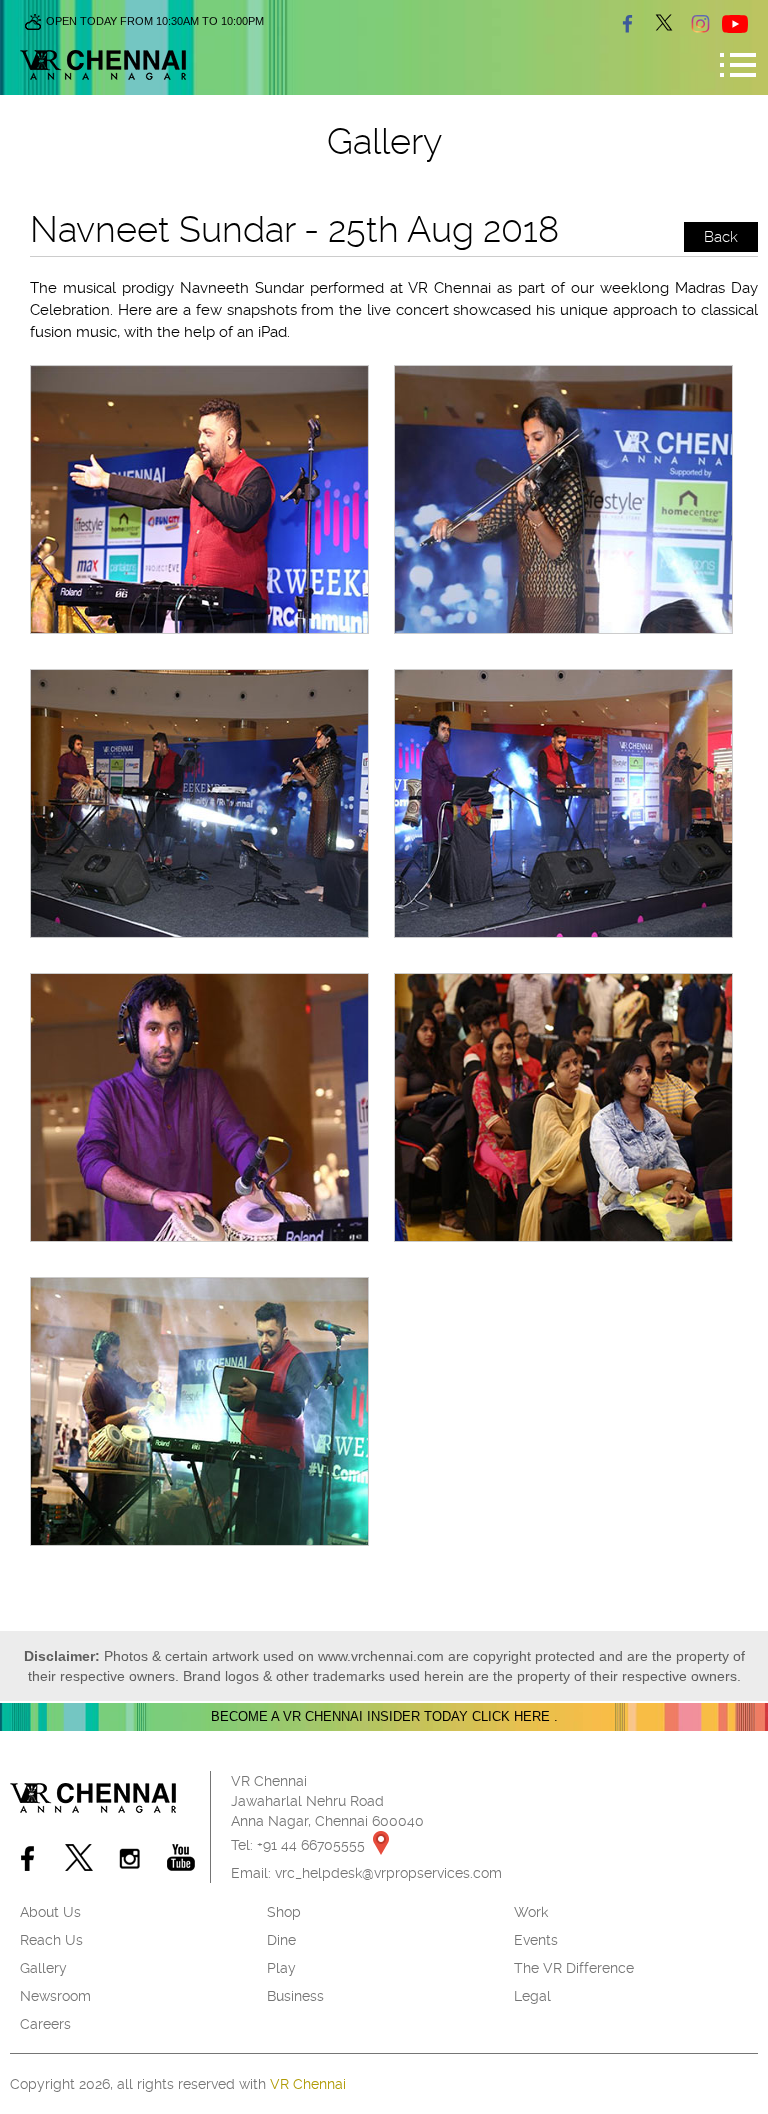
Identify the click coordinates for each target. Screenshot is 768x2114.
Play (281, 1968)
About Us (50, 1912)
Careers (45, 2024)
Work (531, 1912)
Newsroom (55, 1996)
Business (295, 1996)
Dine (281, 1940)
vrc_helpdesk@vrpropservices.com (388, 1873)
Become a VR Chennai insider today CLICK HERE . (384, 1716)
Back (721, 237)
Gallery (43, 1968)
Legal (532, 1996)
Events (536, 1940)
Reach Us (51, 1940)
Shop (284, 1912)
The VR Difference (574, 1968)
